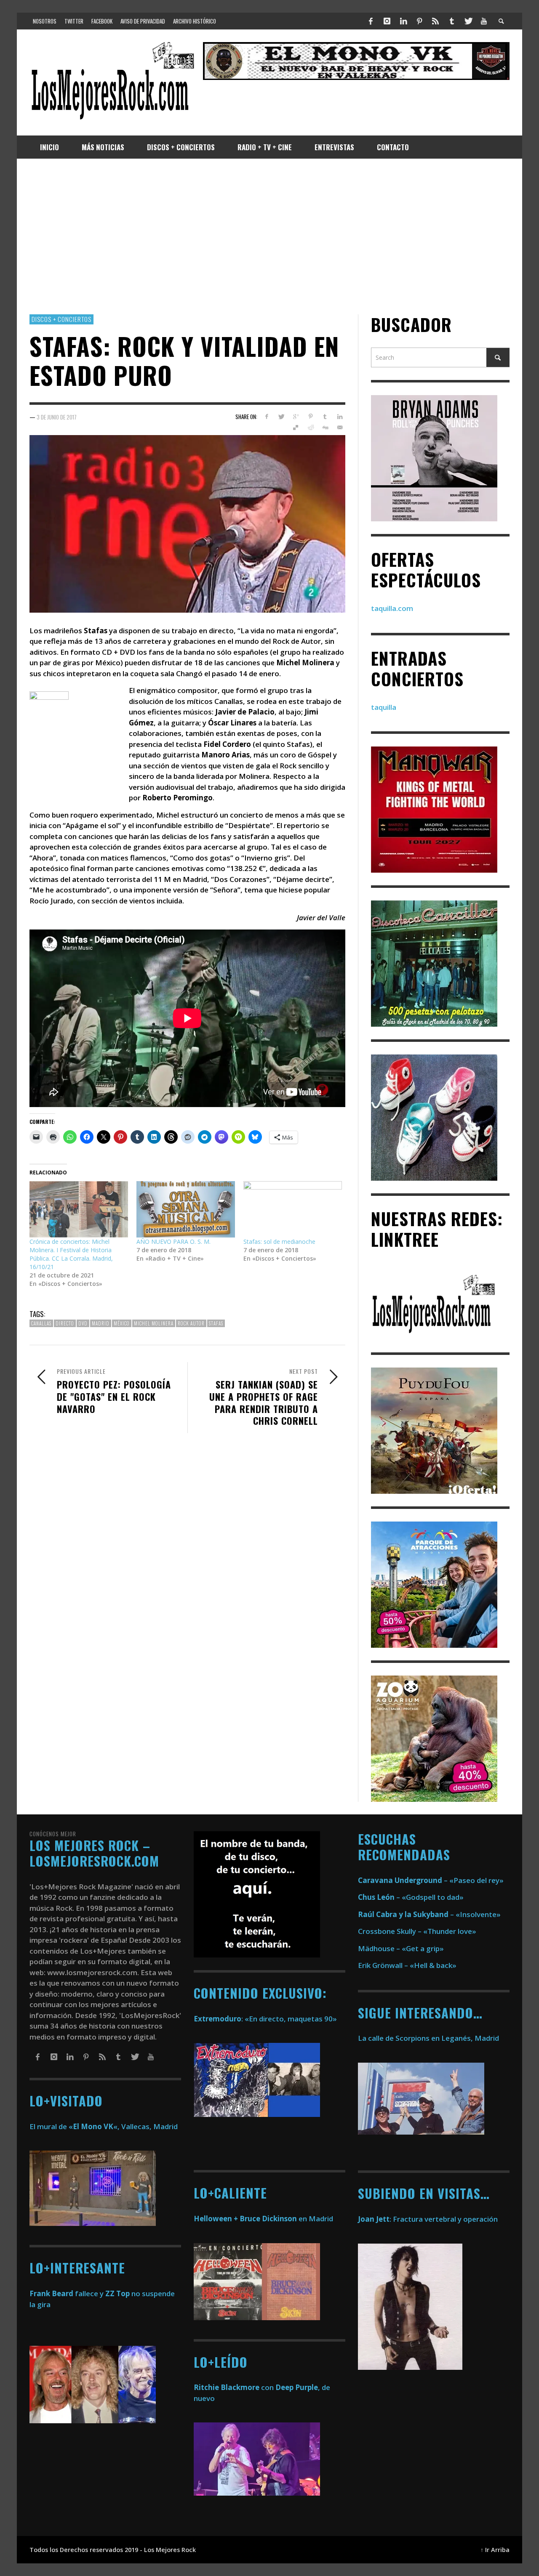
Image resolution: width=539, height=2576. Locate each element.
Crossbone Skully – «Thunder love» (417, 1931)
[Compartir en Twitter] (281, 417)
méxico (122, 1323)
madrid (101, 1323)
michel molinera (154, 1323)
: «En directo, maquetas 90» (265, 2019)
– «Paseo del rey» (431, 1880)
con (234, 2387)
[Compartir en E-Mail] (340, 428)
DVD (83, 1323)
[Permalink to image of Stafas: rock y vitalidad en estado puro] (187, 523)
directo (65, 1323)
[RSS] (435, 21)
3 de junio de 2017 (57, 417)
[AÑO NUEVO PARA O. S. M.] (186, 1209)
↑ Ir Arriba (495, 2550)
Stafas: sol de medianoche (279, 1242)
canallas (41, 1323)
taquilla (384, 707)
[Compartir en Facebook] (266, 417)
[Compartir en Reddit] (311, 428)
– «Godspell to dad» (411, 1897)
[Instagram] (387, 21)
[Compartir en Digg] (325, 428)
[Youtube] (484, 21)
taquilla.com (392, 608)
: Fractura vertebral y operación (428, 2219)
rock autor (191, 1323)
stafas (216, 1323)
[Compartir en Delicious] (296, 428)
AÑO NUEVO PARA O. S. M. (173, 1242)
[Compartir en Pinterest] (311, 417)
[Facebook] (371, 21)
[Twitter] (468, 21)
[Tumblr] (452, 21)
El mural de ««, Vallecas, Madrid (104, 2126)
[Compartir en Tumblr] (325, 417)
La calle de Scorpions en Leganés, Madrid (429, 2038)
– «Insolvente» (429, 1914)
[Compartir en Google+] (296, 417)
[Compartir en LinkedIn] (340, 417)
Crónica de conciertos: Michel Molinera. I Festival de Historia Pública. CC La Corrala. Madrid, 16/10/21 (71, 1254)
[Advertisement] (269, 236)
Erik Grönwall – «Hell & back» (407, 1965)
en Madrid (263, 2219)
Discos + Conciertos (61, 319)
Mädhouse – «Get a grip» (401, 1948)
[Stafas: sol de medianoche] (293, 1209)
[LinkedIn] (403, 21)
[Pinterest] (419, 21)
